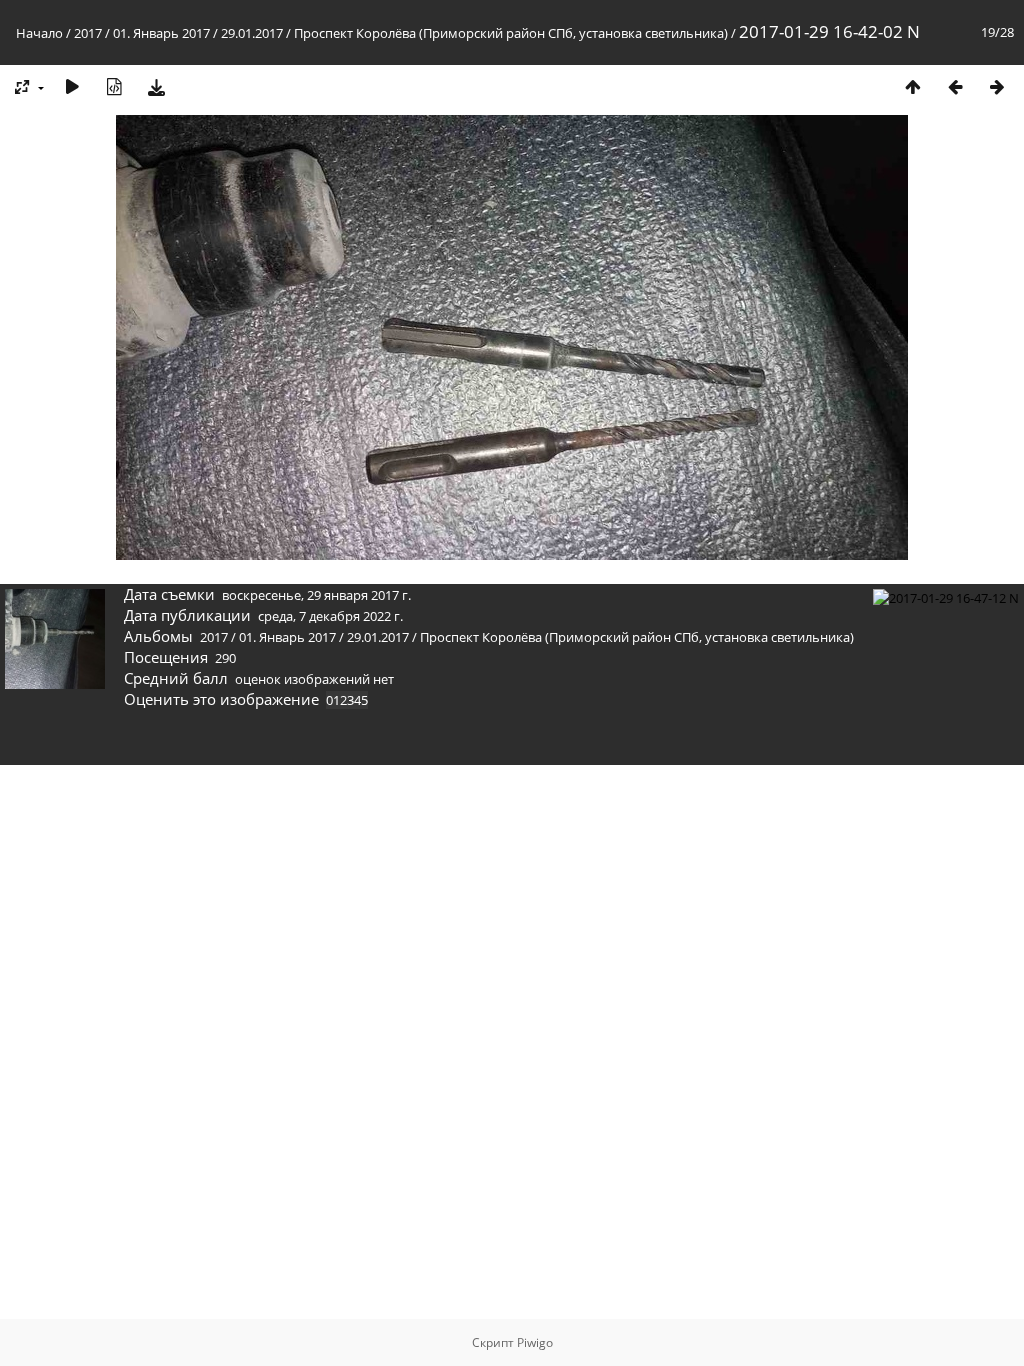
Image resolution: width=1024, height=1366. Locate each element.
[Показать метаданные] (114, 86)
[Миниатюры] (913, 86)
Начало (39, 33)
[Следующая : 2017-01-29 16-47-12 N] (997, 86)
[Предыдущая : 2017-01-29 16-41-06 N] (955, 86)
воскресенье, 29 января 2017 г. (316, 595)
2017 (88, 33)
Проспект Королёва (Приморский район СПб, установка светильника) (511, 33)
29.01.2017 (252, 33)
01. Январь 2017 (161, 33)
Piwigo (535, 1342)
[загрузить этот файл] (156, 86)
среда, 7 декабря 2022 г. (330, 616)
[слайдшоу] (72, 86)
